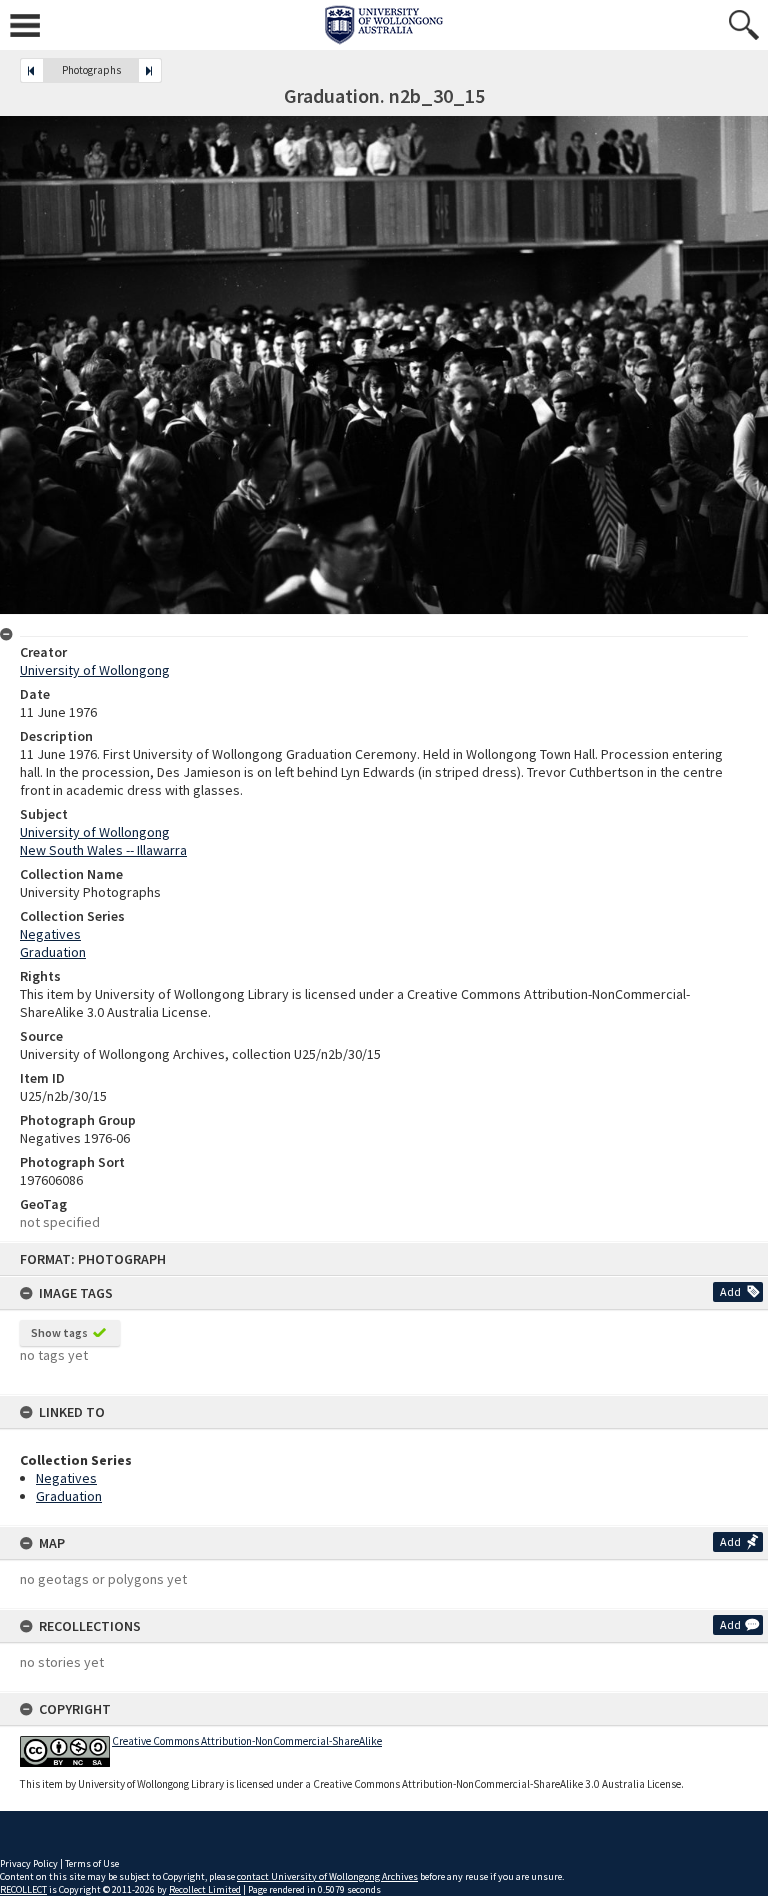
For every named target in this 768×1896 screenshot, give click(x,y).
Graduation (69, 1496)
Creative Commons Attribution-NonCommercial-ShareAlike (247, 1741)
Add (730, 1291)
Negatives (66, 1478)
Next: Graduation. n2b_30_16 (150, 70)
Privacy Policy (29, 1863)
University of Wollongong (95, 670)
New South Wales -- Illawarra (103, 850)
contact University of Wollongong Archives (327, 1876)
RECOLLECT (23, 1889)
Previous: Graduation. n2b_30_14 (32, 70)
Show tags (59, 1332)
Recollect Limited (205, 1889)
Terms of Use (92, 1863)
